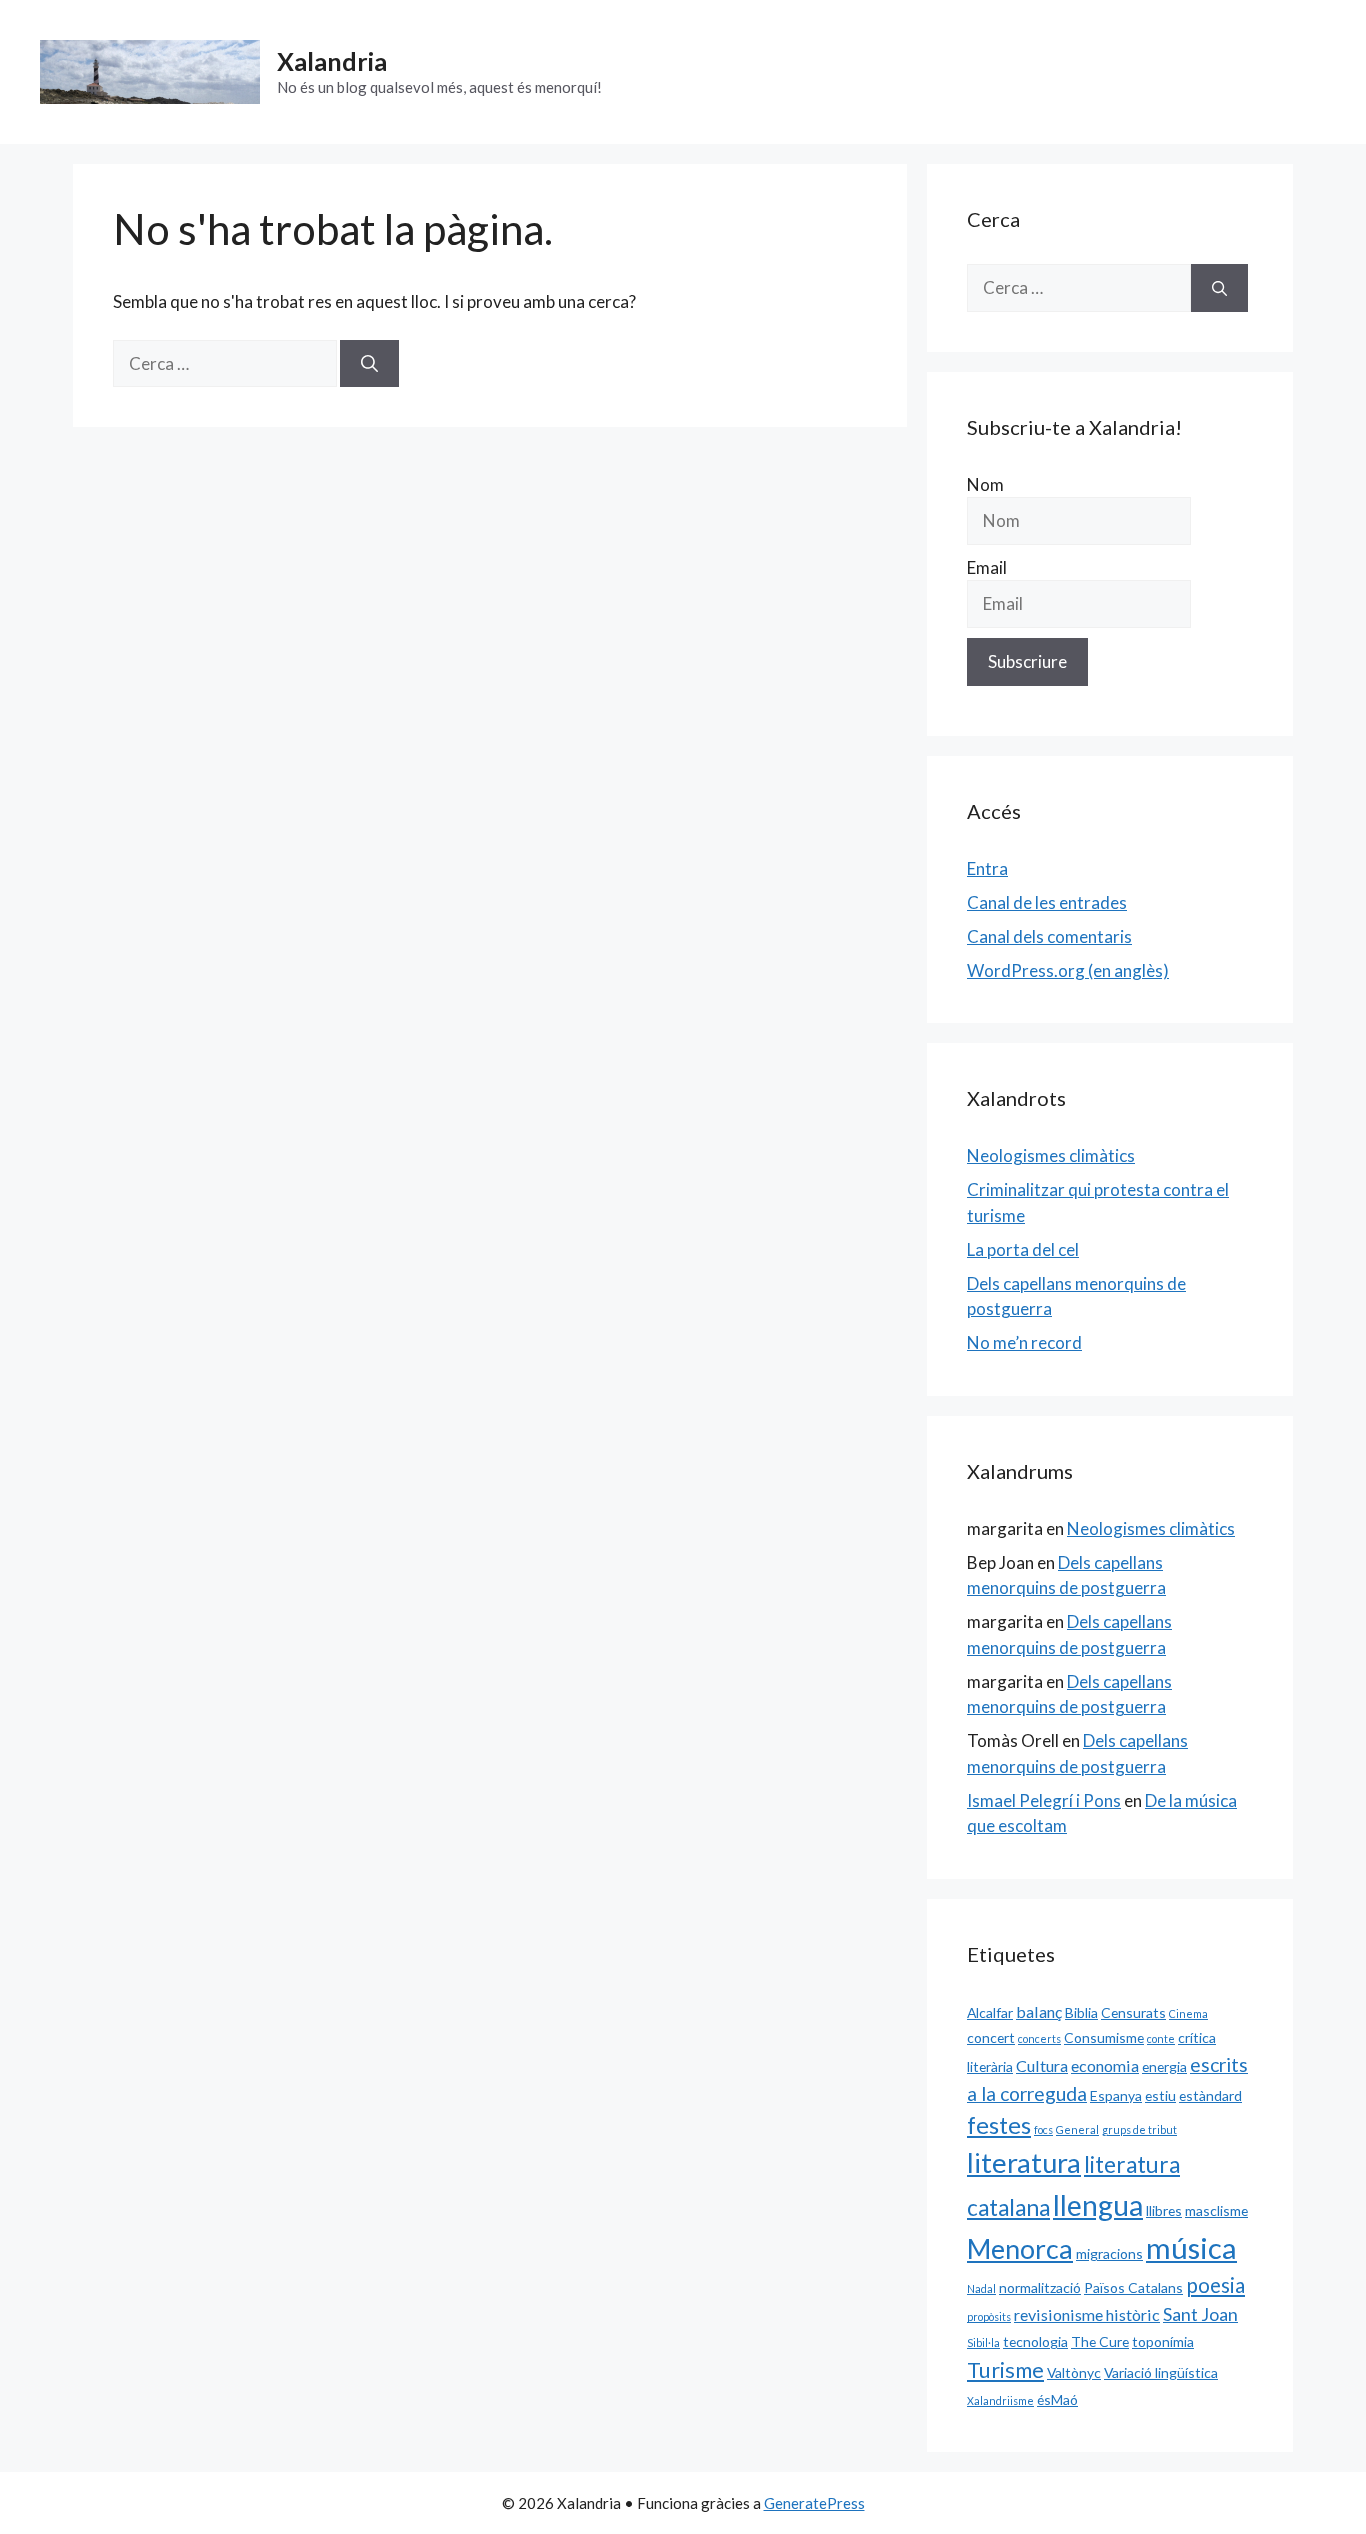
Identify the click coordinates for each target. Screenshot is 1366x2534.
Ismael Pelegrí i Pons (1044, 1800)
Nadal (981, 2288)
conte (1161, 2038)
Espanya (1116, 2095)
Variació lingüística (1161, 2372)
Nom (985, 484)
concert (991, 2037)
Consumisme (1104, 2037)
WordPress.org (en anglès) (1068, 970)
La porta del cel (1023, 1249)
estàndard (1210, 2095)
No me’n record (1024, 1342)
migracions (1109, 2253)
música (1191, 2247)
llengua (1098, 2205)
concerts (1039, 2038)
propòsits (989, 2316)
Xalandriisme (1000, 2400)
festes (999, 2125)
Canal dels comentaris (1049, 936)
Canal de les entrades (1047, 902)
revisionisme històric (1087, 2314)
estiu (1160, 2095)
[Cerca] (369, 364)
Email (987, 567)
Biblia (1081, 2012)
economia (1105, 2065)
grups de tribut (1139, 2129)
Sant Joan (1200, 2314)
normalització (1040, 2287)
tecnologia (1035, 2341)
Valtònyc (1074, 2372)
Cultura (1042, 2065)
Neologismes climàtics (1051, 1155)
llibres (1164, 2210)
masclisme (1216, 2210)
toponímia (1163, 2341)
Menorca (1020, 2249)
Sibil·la (983, 2342)
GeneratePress (814, 2503)
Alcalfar (990, 2012)
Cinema (1188, 2013)
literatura (1024, 2162)
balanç (1039, 2011)
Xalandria (332, 61)
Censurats (1133, 2012)
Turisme (1005, 2370)
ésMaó (1057, 2399)
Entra (987, 868)
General (1077, 2129)
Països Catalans (1133, 2287)
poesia (1215, 2285)
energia (1164, 2066)
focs (1043, 2129)
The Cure (1100, 2341)
